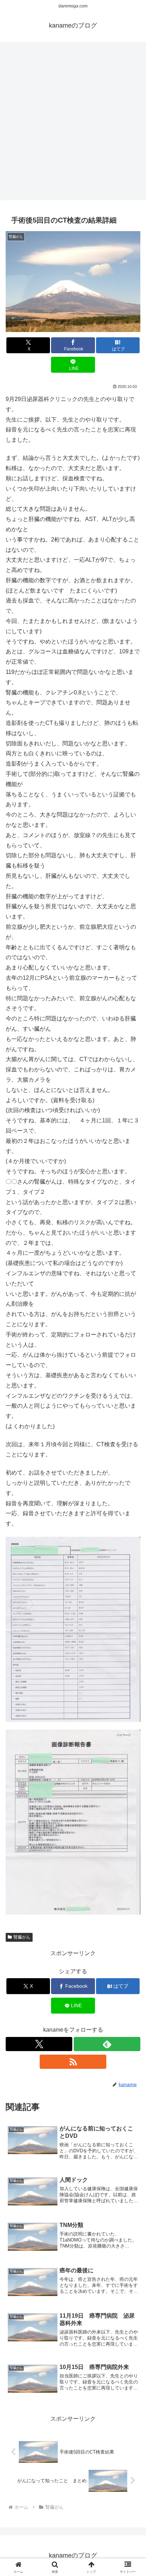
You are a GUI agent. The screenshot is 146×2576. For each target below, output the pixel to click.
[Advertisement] (73, 123)
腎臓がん (22, 1937)
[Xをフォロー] (39, 2044)
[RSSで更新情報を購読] (73, 2062)
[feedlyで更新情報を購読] (107, 2044)
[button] (131, 1521)
